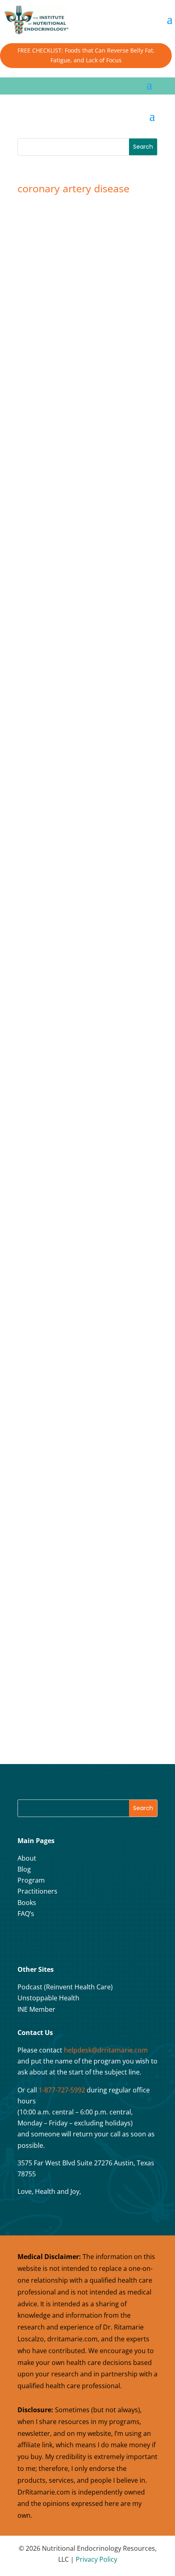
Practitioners (37, 1891)
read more (50, 431)
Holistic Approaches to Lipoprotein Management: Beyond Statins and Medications (79, 1579)
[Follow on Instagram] (46, 1940)
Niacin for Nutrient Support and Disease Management (87, 583)
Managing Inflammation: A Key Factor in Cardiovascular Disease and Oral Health (86, 1328)
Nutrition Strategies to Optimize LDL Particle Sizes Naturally (81, 1080)
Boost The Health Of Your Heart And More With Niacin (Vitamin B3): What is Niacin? (84, 331)
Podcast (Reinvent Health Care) (65, 1987)
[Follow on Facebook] (26, 1940)
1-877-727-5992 (62, 2090)
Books (27, 1903)
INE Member (36, 2009)
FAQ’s (26, 1914)
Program (31, 1880)
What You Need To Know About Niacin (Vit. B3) (84, 831)
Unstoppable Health (48, 1998)
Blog (24, 1869)
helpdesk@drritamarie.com (106, 2050)
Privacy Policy (96, 2559)
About (27, 1858)
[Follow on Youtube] (67, 1940)
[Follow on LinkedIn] (87, 1940)
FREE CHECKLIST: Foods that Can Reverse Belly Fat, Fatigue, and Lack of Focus (86, 55)
